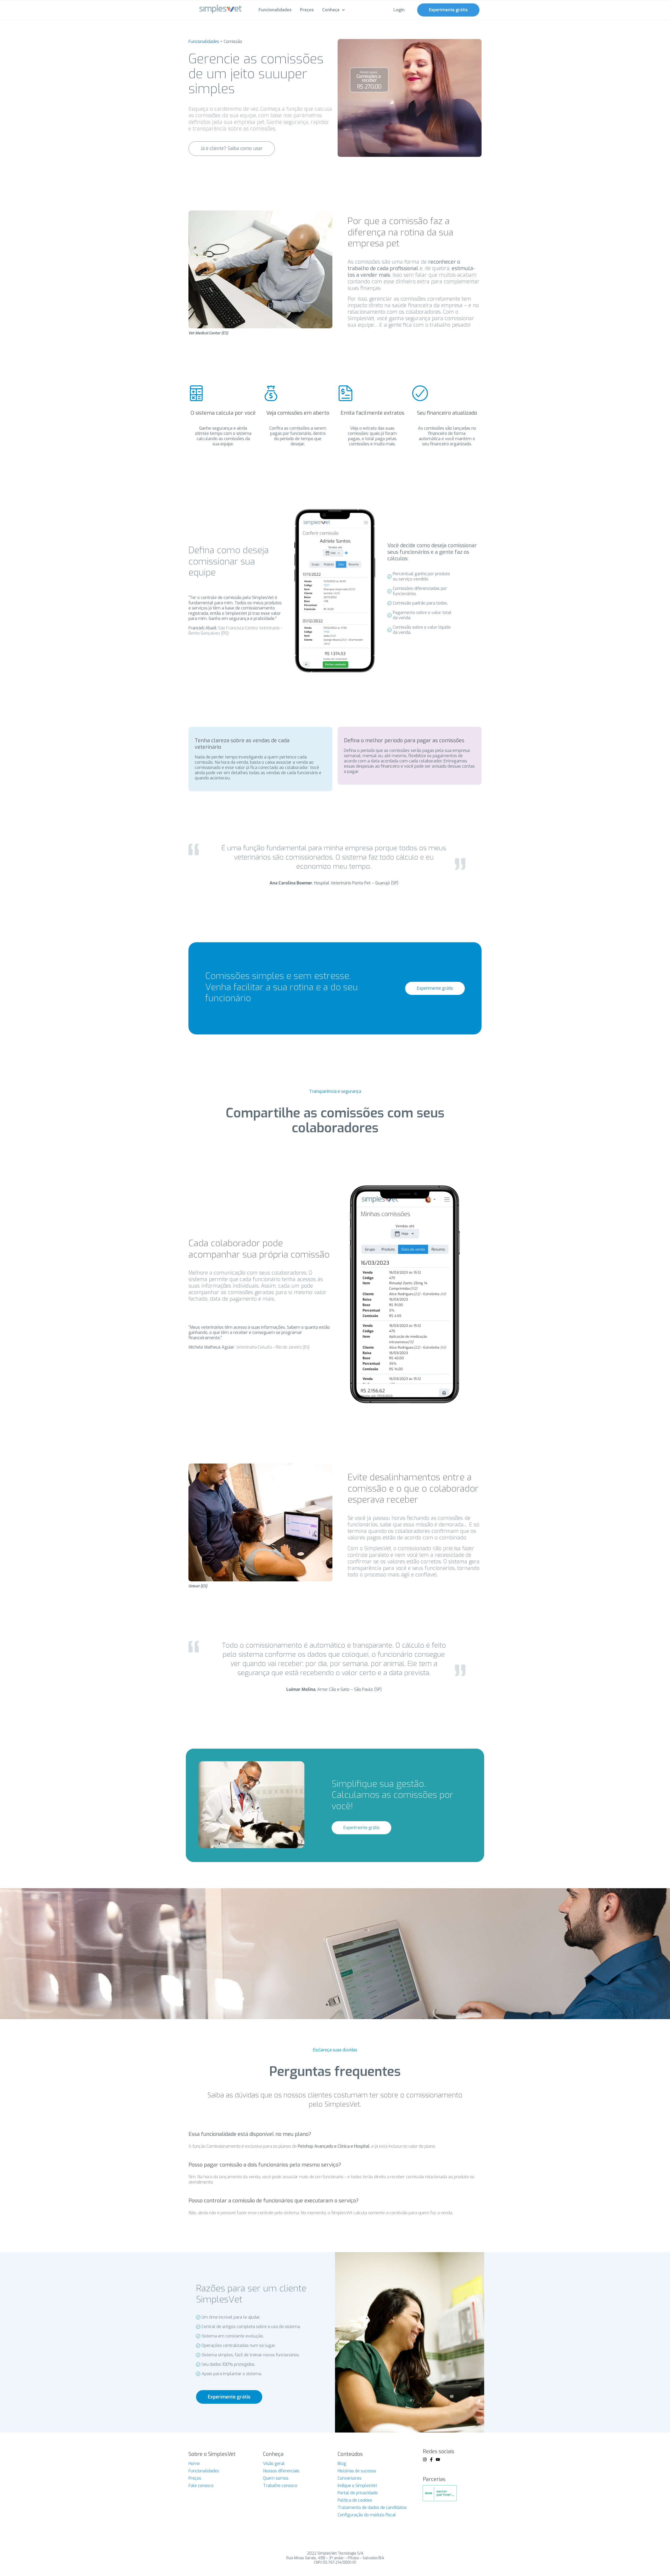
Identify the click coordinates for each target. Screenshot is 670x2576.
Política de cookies (355, 2500)
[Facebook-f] (431, 2459)
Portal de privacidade (358, 2493)
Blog (342, 2464)
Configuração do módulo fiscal (367, 2515)
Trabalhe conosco (280, 2486)
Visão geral (274, 2464)
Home (194, 2464)
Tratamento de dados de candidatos (372, 2508)
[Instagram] (425, 2459)
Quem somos (276, 2478)
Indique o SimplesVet (357, 2486)
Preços (195, 2478)
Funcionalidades (204, 41)
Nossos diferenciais (281, 2471)
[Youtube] (438, 2459)
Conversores (350, 2478)
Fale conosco (201, 2486)
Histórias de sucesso (357, 2471)
